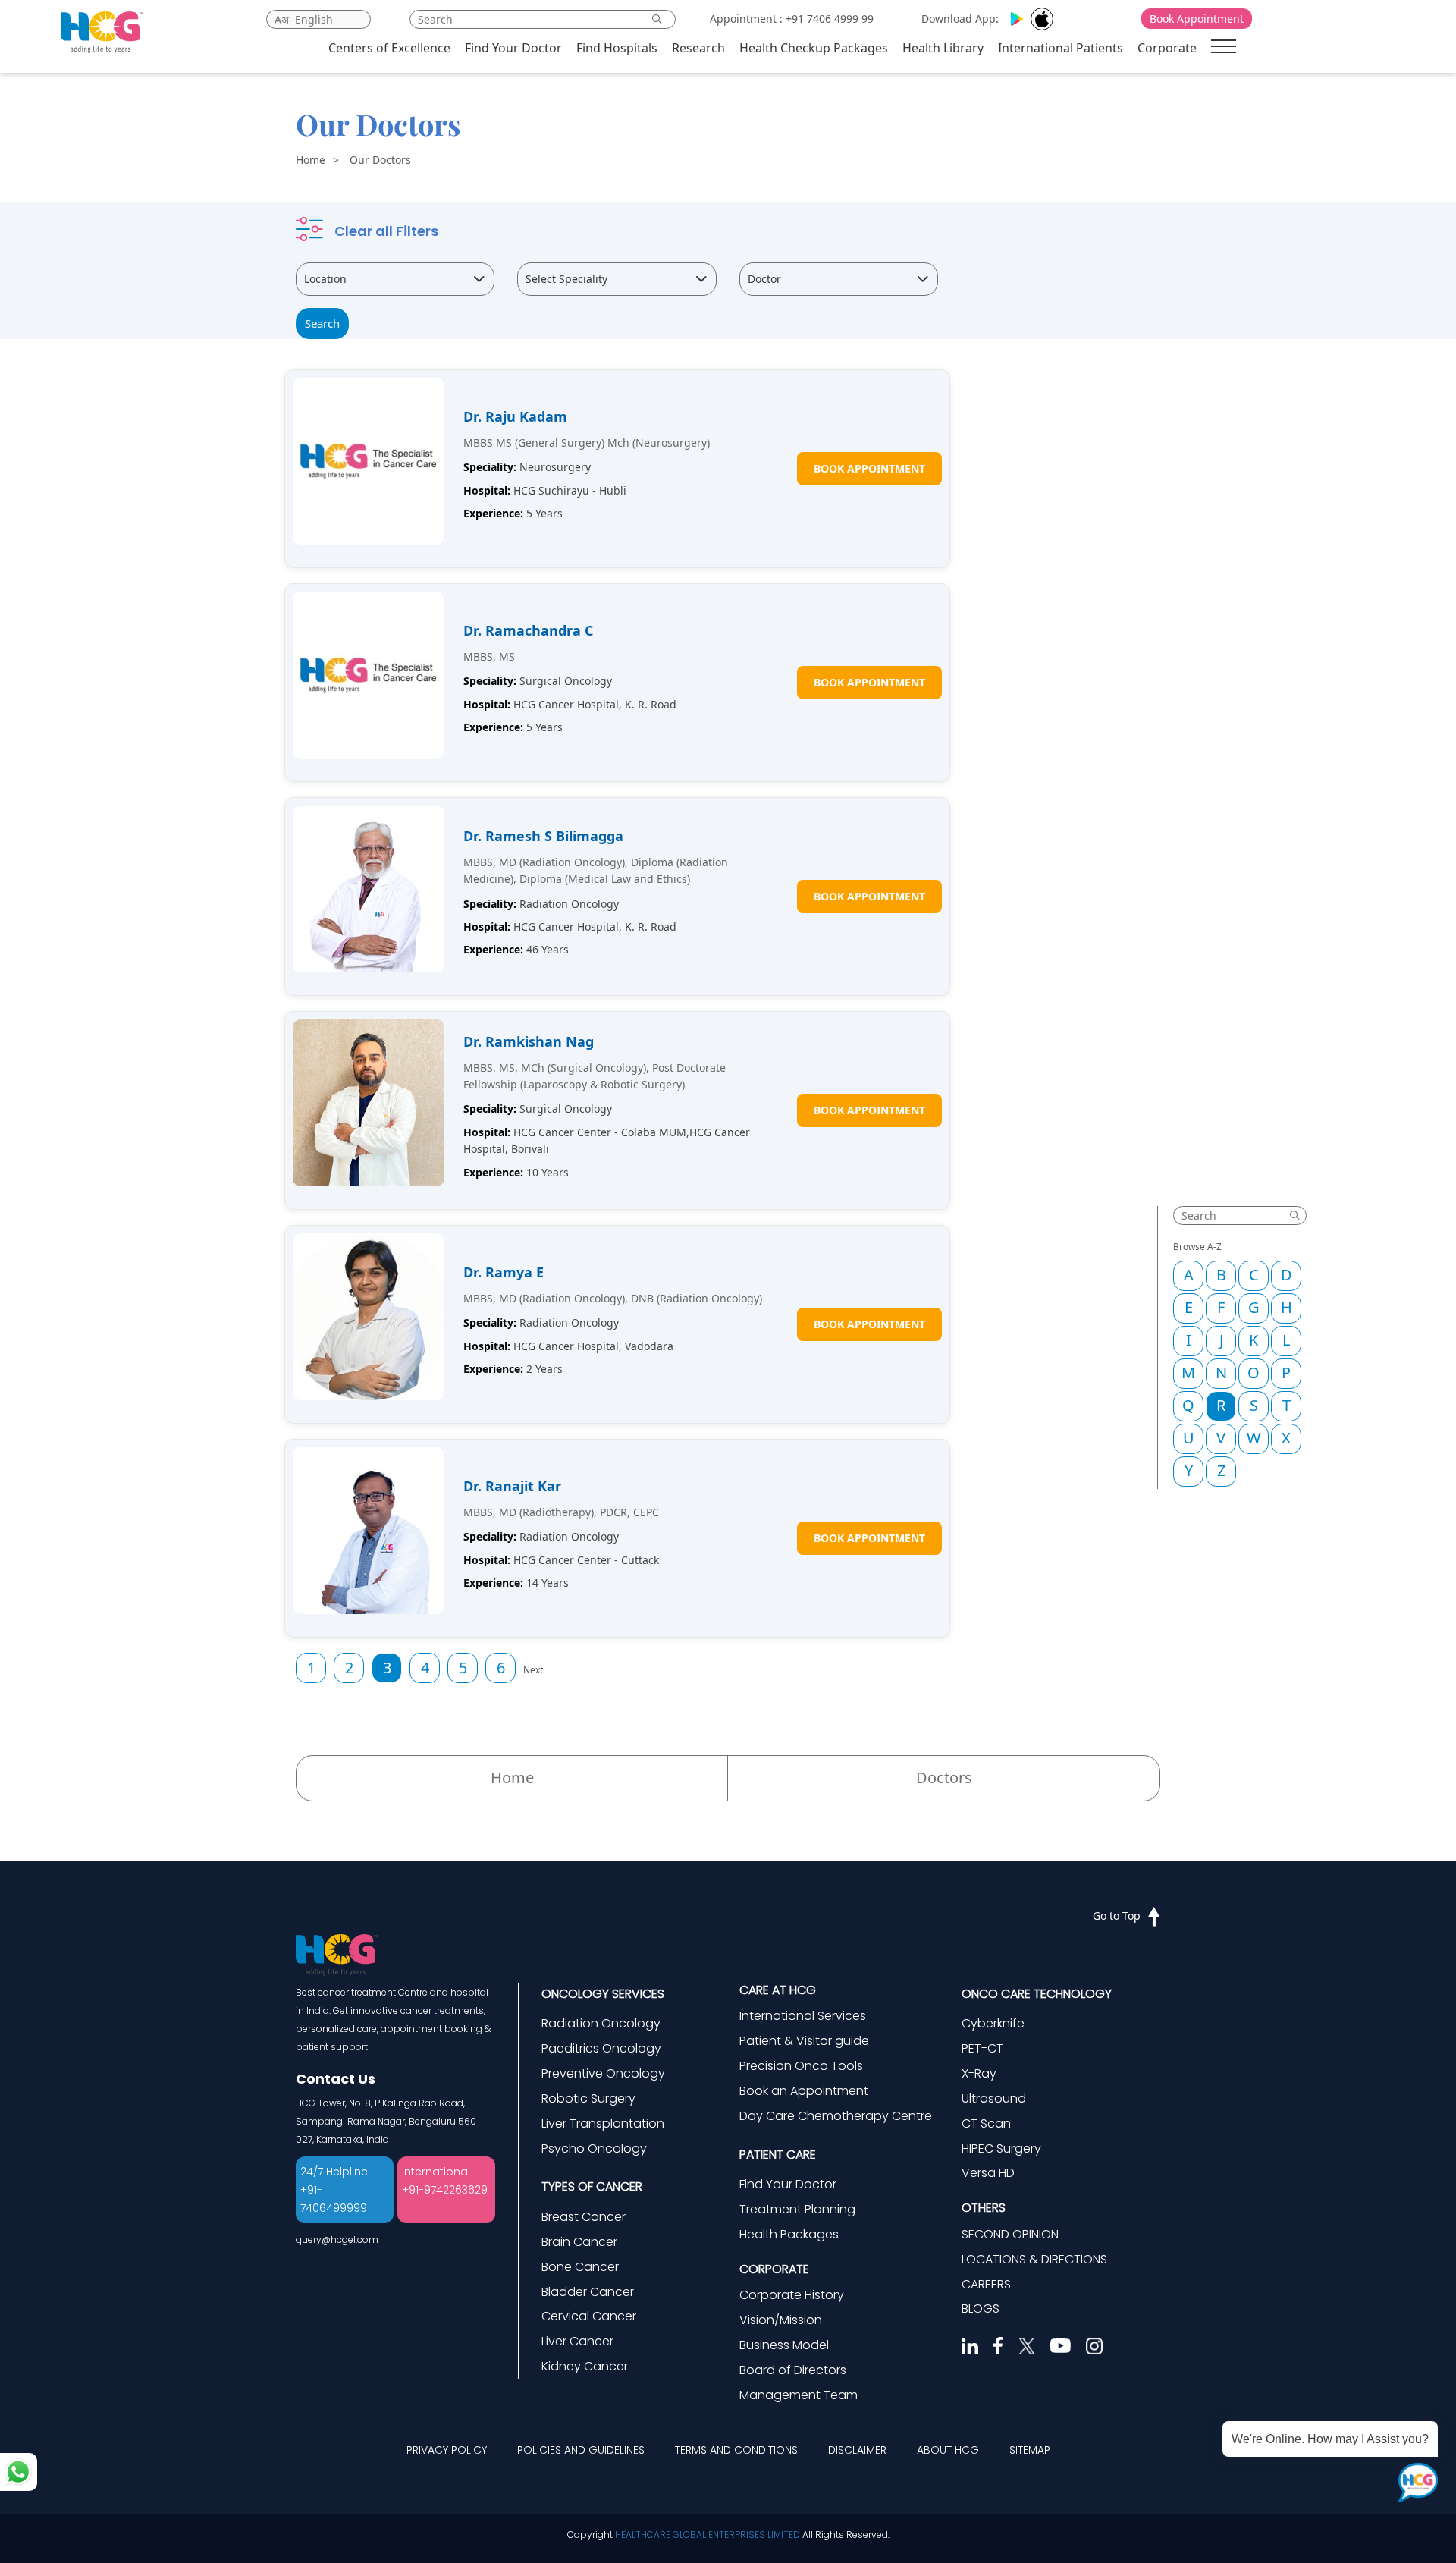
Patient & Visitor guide (804, 2041)
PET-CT (982, 2048)
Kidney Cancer (585, 2366)
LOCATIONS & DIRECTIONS (1034, 2259)
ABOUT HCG (948, 2450)
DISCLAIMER (857, 2450)
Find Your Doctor (513, 48)
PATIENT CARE (778, 2155)
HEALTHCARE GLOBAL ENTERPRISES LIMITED (708, 2535)
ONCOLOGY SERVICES (603, 1994)
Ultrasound (994, 2098)
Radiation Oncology (601, 2023)
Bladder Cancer (588, 2292)
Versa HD (988, 2173)
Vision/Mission (781, 2320)
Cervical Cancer (589, 2316)
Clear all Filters (386, 231)
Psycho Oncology (594, 2148)
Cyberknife (993, 2023)
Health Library (943, 48)
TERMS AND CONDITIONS (736, 2450)
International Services (803, 2016)
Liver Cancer (577, 2341)
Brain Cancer (579, 2242)
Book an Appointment (804, 2091)
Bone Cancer (580, 2267)
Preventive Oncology (603, 2073)
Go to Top (1117, 1916)
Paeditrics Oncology (601, 2048)
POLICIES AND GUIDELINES (581, 2450)
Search (322, 323)
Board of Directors (793, 2370)
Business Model (784, 2345)
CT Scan (986, 2123)
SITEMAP (1030, 2450)
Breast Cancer (584, 2217)
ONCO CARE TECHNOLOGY (1037, 1994)
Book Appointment (1197, 19)
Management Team (799, 2395)
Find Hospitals (617, 48)
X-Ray (979, 2073)
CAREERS (986, 2284)
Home (311, 160)
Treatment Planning (797, 2209)
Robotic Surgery (588, 2098)
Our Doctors (380, 160)
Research (698, 48)
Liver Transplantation (603, 2123)
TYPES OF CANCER (592, 2186)
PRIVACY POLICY (447, 2450)
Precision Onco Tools (801, 2066)
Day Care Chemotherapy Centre (836, 2116)
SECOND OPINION (1010, 2234)
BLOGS (981, 2309)
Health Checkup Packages (814, 48)
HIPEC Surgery (1001, 2148)
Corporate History (792, 2295)
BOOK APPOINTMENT (869, 468)
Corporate (1167, 48)
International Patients (1061, 48)
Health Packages (789, 2234)
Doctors (944, 1778)
